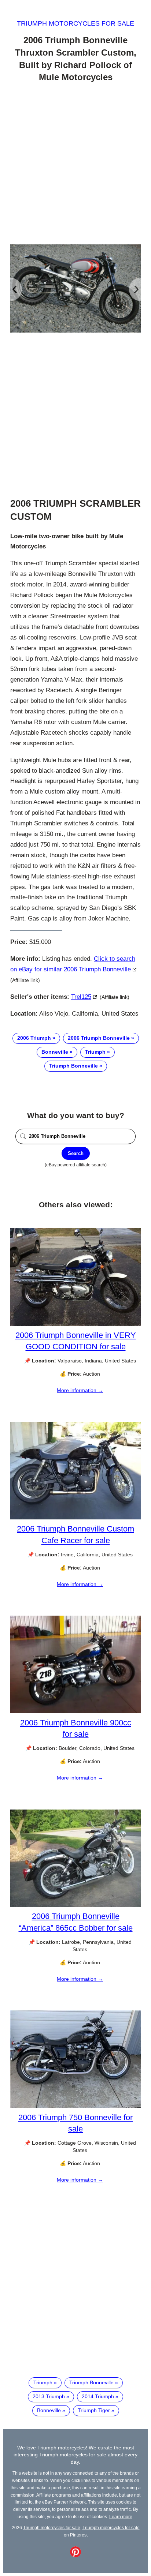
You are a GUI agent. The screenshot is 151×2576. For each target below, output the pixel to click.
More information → (80, 1390)
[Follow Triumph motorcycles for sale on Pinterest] (75, 2556)
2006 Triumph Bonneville (99, 1038)
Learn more (121, 2517)
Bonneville (55, 1052)
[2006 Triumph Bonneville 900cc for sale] (75, 1711)
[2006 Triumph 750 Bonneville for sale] (75, 2106)
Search (76, 1153)
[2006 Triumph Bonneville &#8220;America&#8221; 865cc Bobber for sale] (75, 1905)
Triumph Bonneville (73, 1066)
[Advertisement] (75, 165)
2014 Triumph (98, 2396)
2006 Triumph (34, 1038)
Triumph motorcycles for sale (75, 23)
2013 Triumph (49, 2396)
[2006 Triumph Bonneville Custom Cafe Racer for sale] (75, 1518)
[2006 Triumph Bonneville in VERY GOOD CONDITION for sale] (75, 1324)
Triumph (95, 1052)
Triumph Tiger (94, 2410)
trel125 (81, 997)
